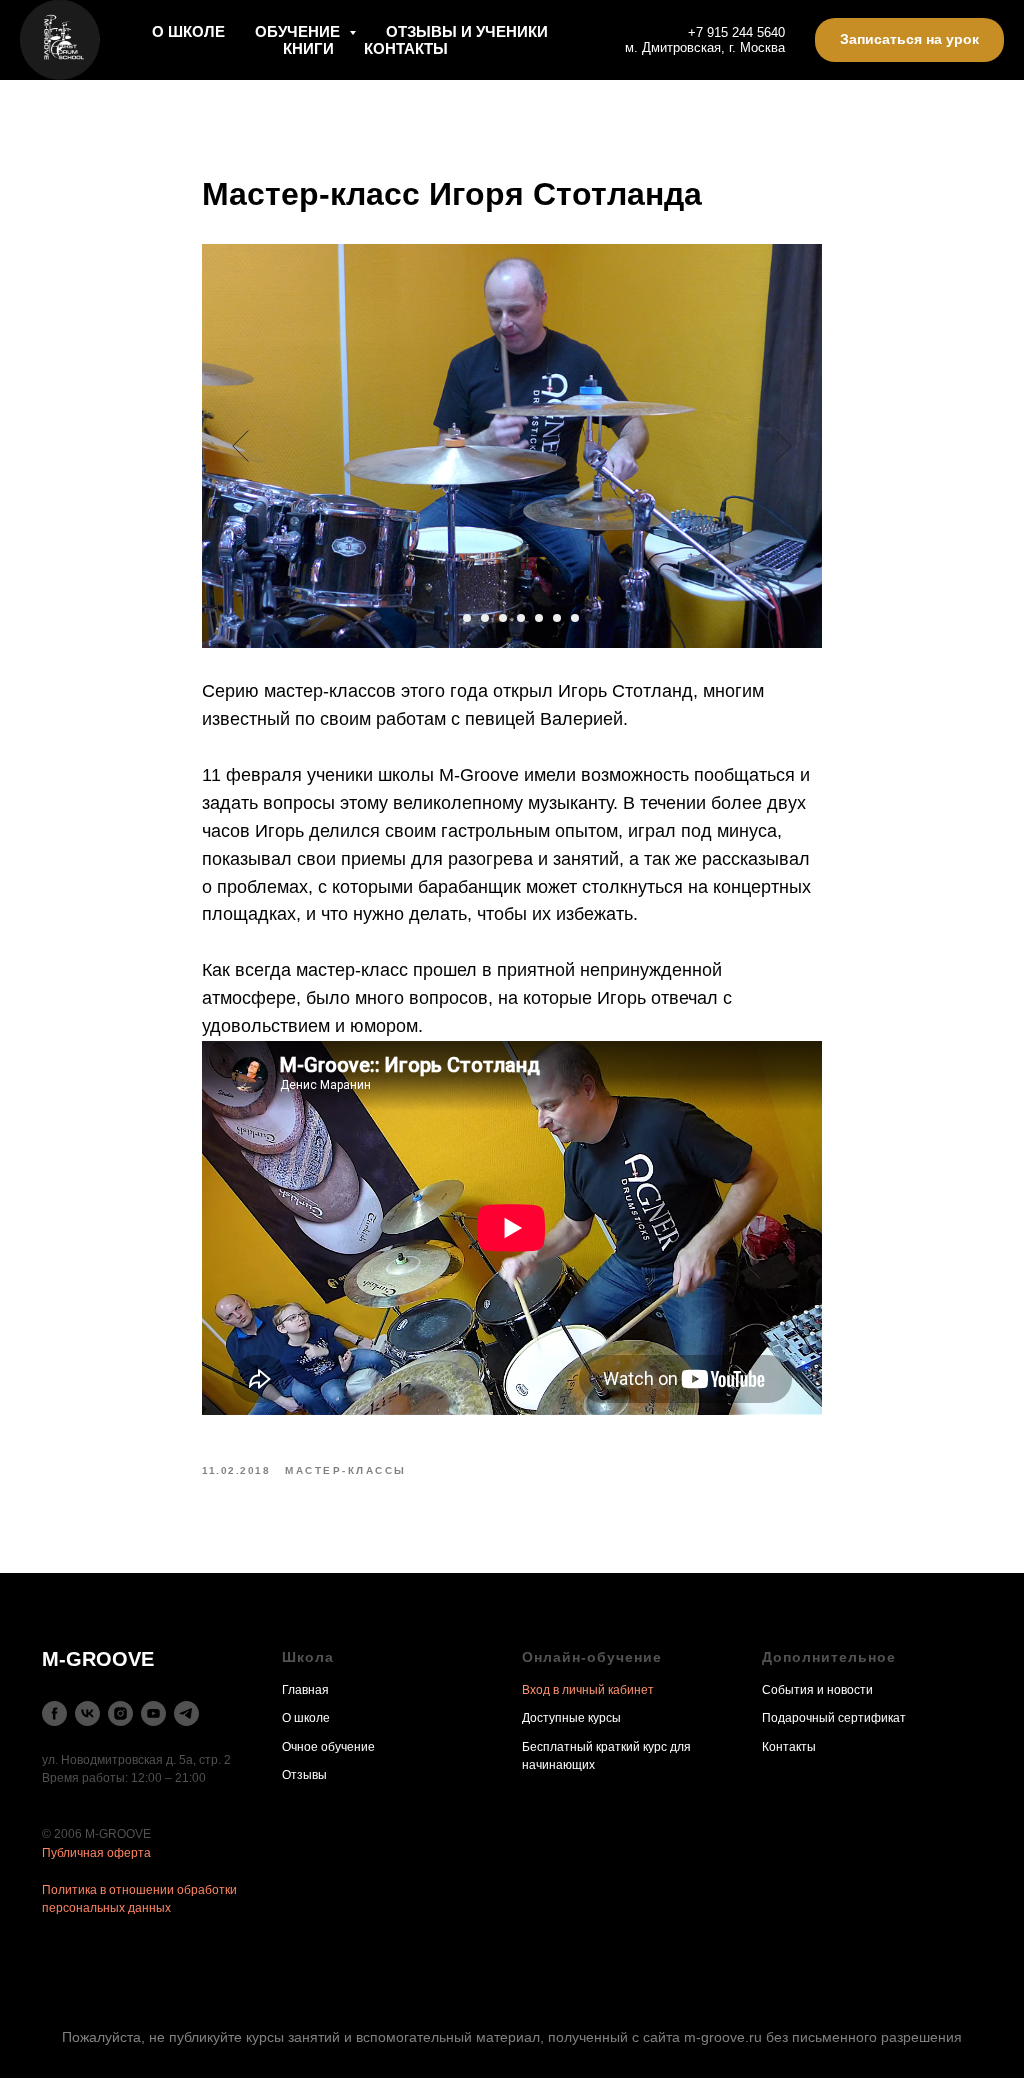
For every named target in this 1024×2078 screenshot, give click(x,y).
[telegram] (186, 1713)
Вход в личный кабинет (588, 1690)
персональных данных (106, 1908)
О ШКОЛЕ (188, 31)
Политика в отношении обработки (139, 1890)
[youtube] (153, 1713)
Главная (305, 1690)
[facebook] (54, 1713)
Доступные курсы (571, 1718)
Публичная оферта (96, 1853)
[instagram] (120, 1713)
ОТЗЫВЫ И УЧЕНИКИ (467, 31)
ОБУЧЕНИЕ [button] (299, 31)
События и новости (817, 1690)
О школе (306, 1718)
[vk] (87, 1713)
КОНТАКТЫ (406, 48)
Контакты (789, 1747)
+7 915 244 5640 (736, 32)
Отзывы (304, 1775)
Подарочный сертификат (834, 1718)
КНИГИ (308, 48)
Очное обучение (328, 1747)
